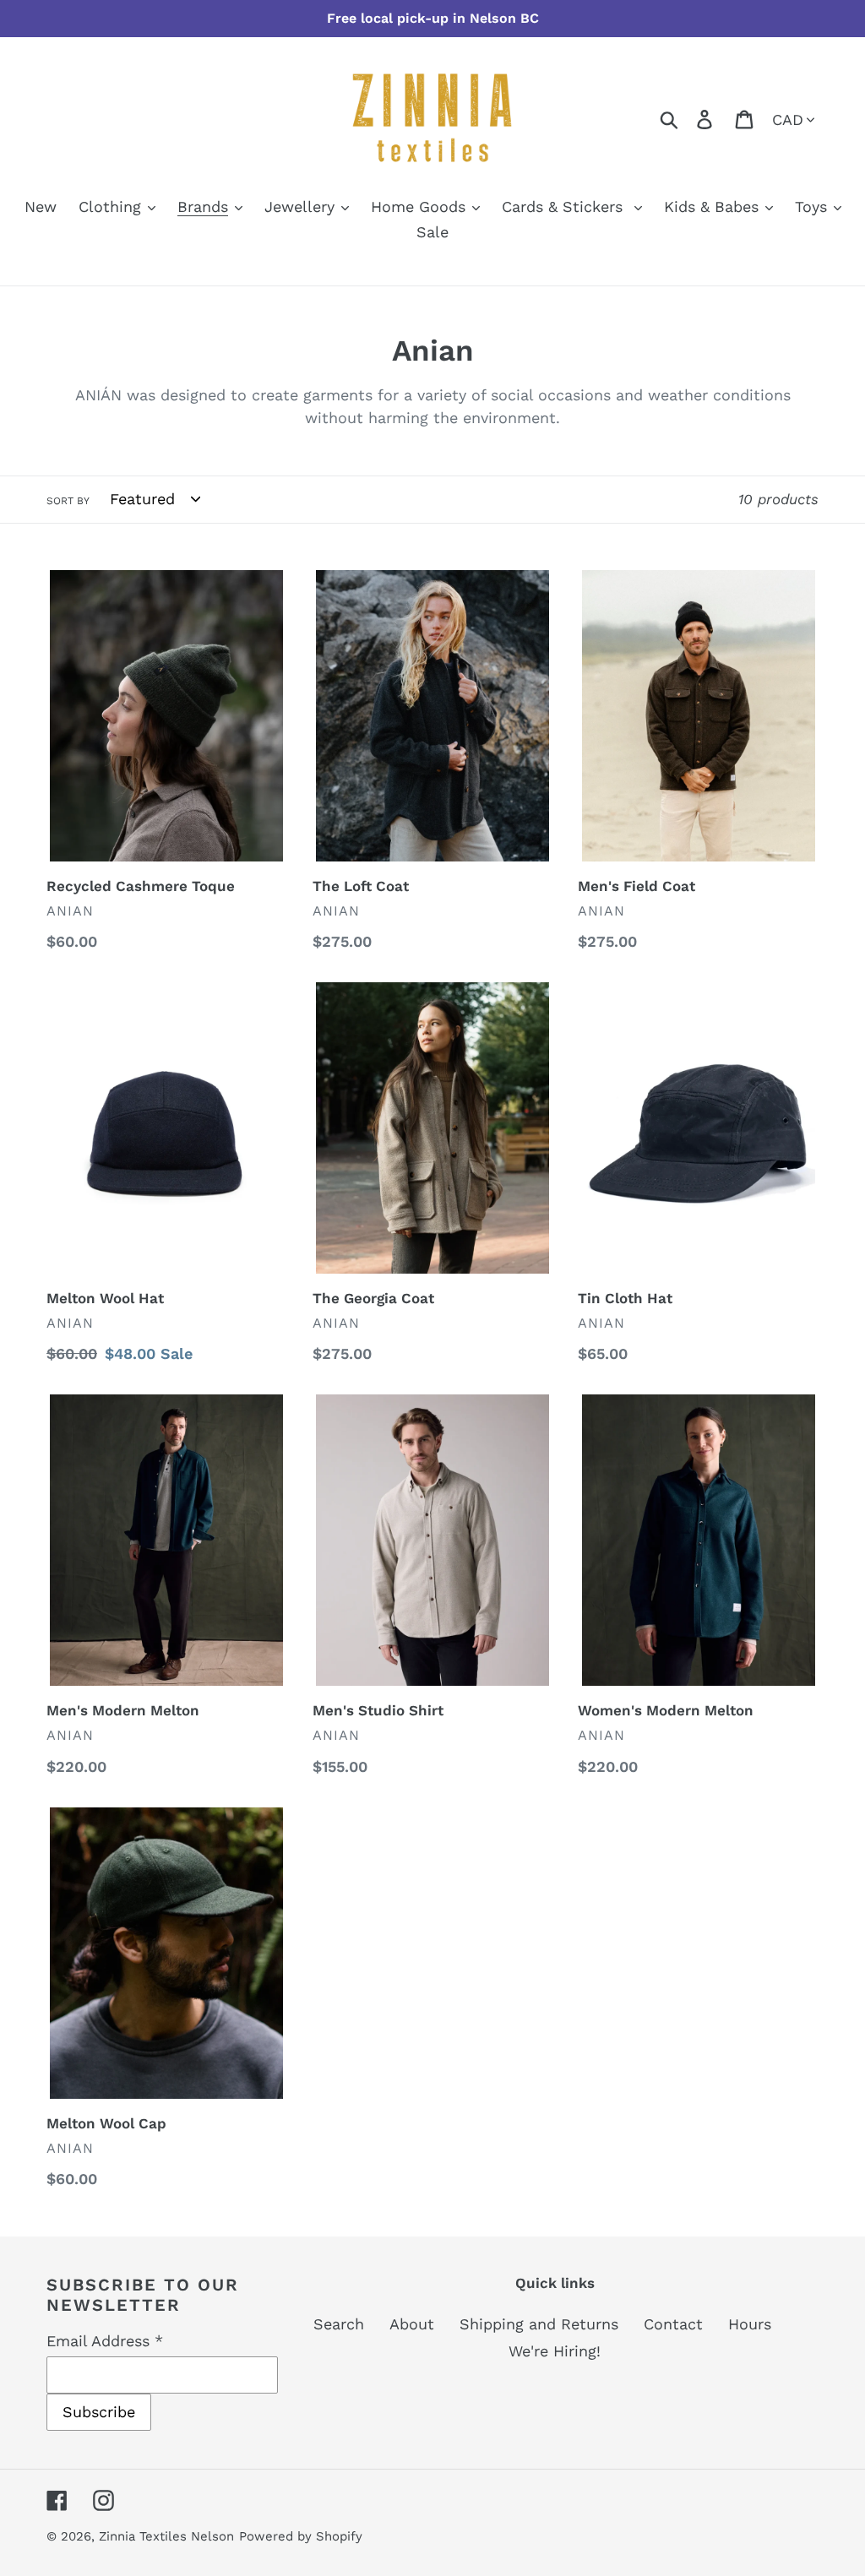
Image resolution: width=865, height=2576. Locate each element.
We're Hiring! (555, 2351)
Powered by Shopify (301, 2536)
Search (339, 2324)
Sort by (68, 501)
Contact (673, 2324)
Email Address (105, 2341)
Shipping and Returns (539, 2324)
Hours (750, 2324)
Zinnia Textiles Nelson (166, 2536)
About (412, 2324)
